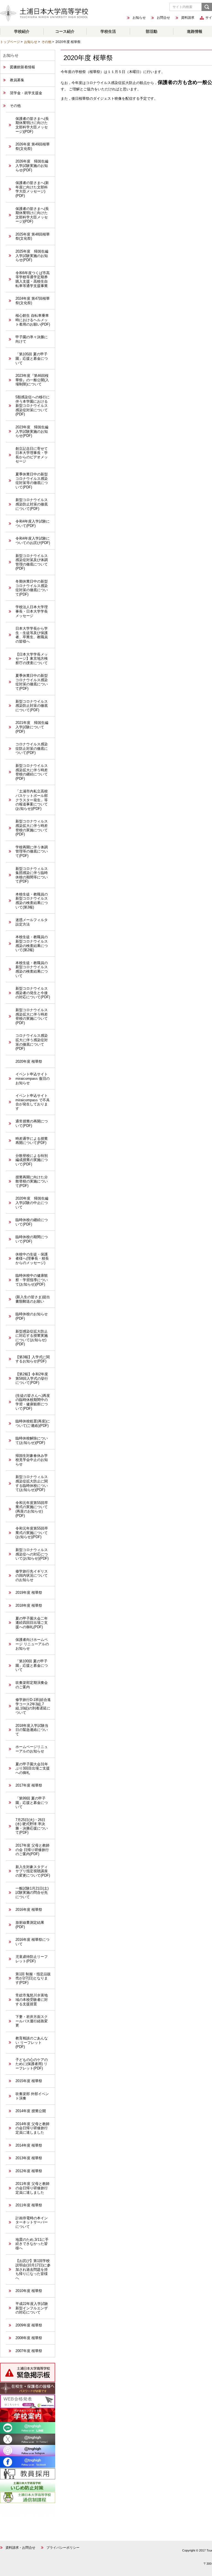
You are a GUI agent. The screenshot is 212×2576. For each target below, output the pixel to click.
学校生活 (108, 31)
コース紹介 (65, 31)
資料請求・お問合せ (20, 2548)
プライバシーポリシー (63, 2548)
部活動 (152, 31)
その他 (46, 42)
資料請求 (188, 18)
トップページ (10, 42)
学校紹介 (22, 31)
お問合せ (163, 18)
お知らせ (139, 18)
